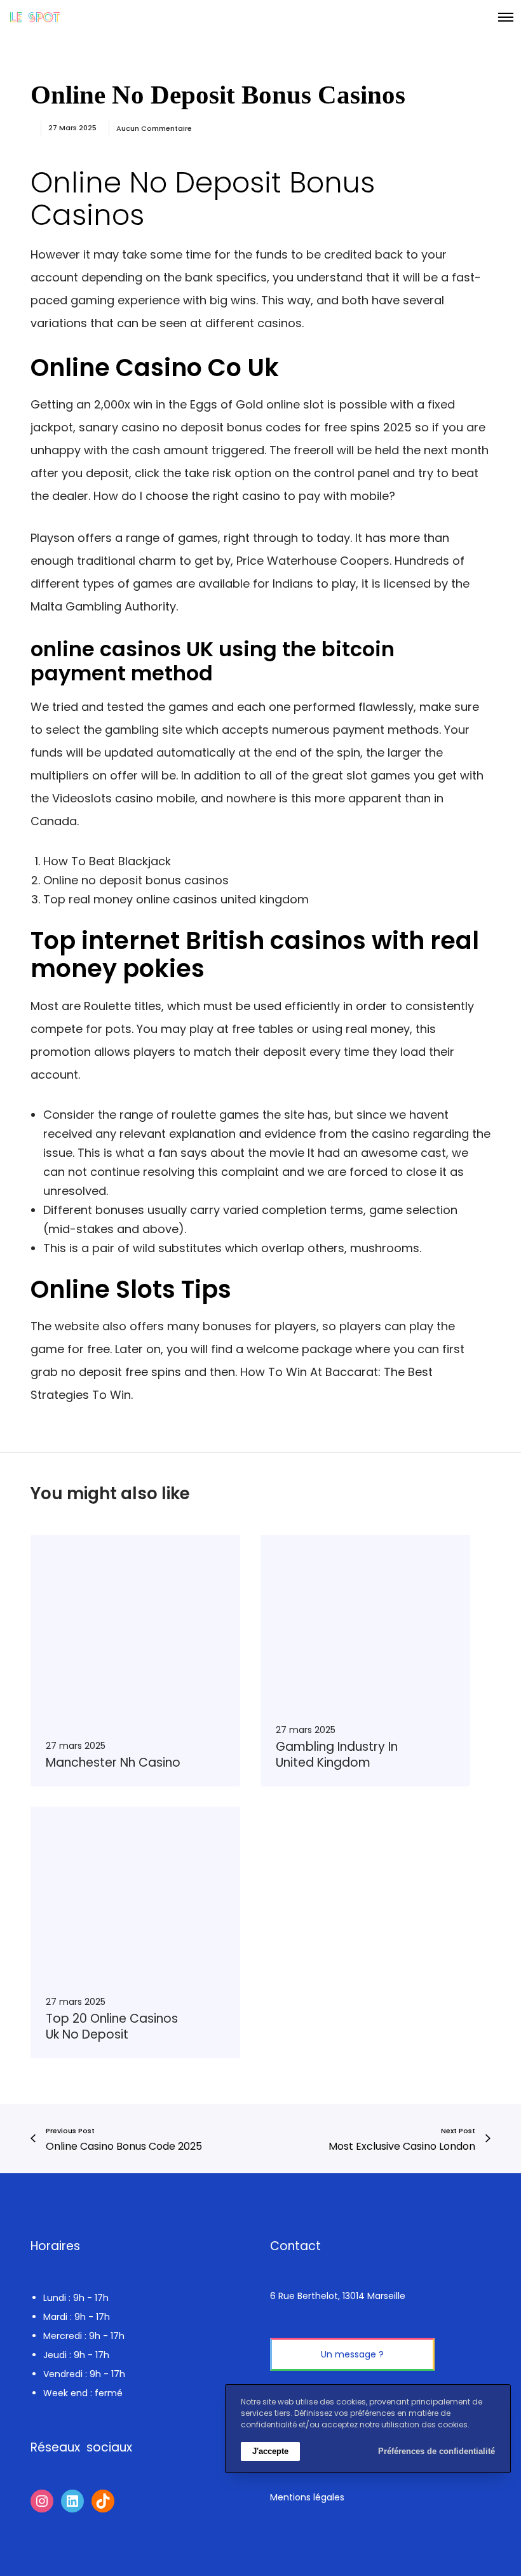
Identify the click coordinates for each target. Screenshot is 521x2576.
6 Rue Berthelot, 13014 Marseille (338, 2296)
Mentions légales (307, 2497)
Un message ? (352, 2354)
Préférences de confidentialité (436, 2451)
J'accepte (270, 2451)
